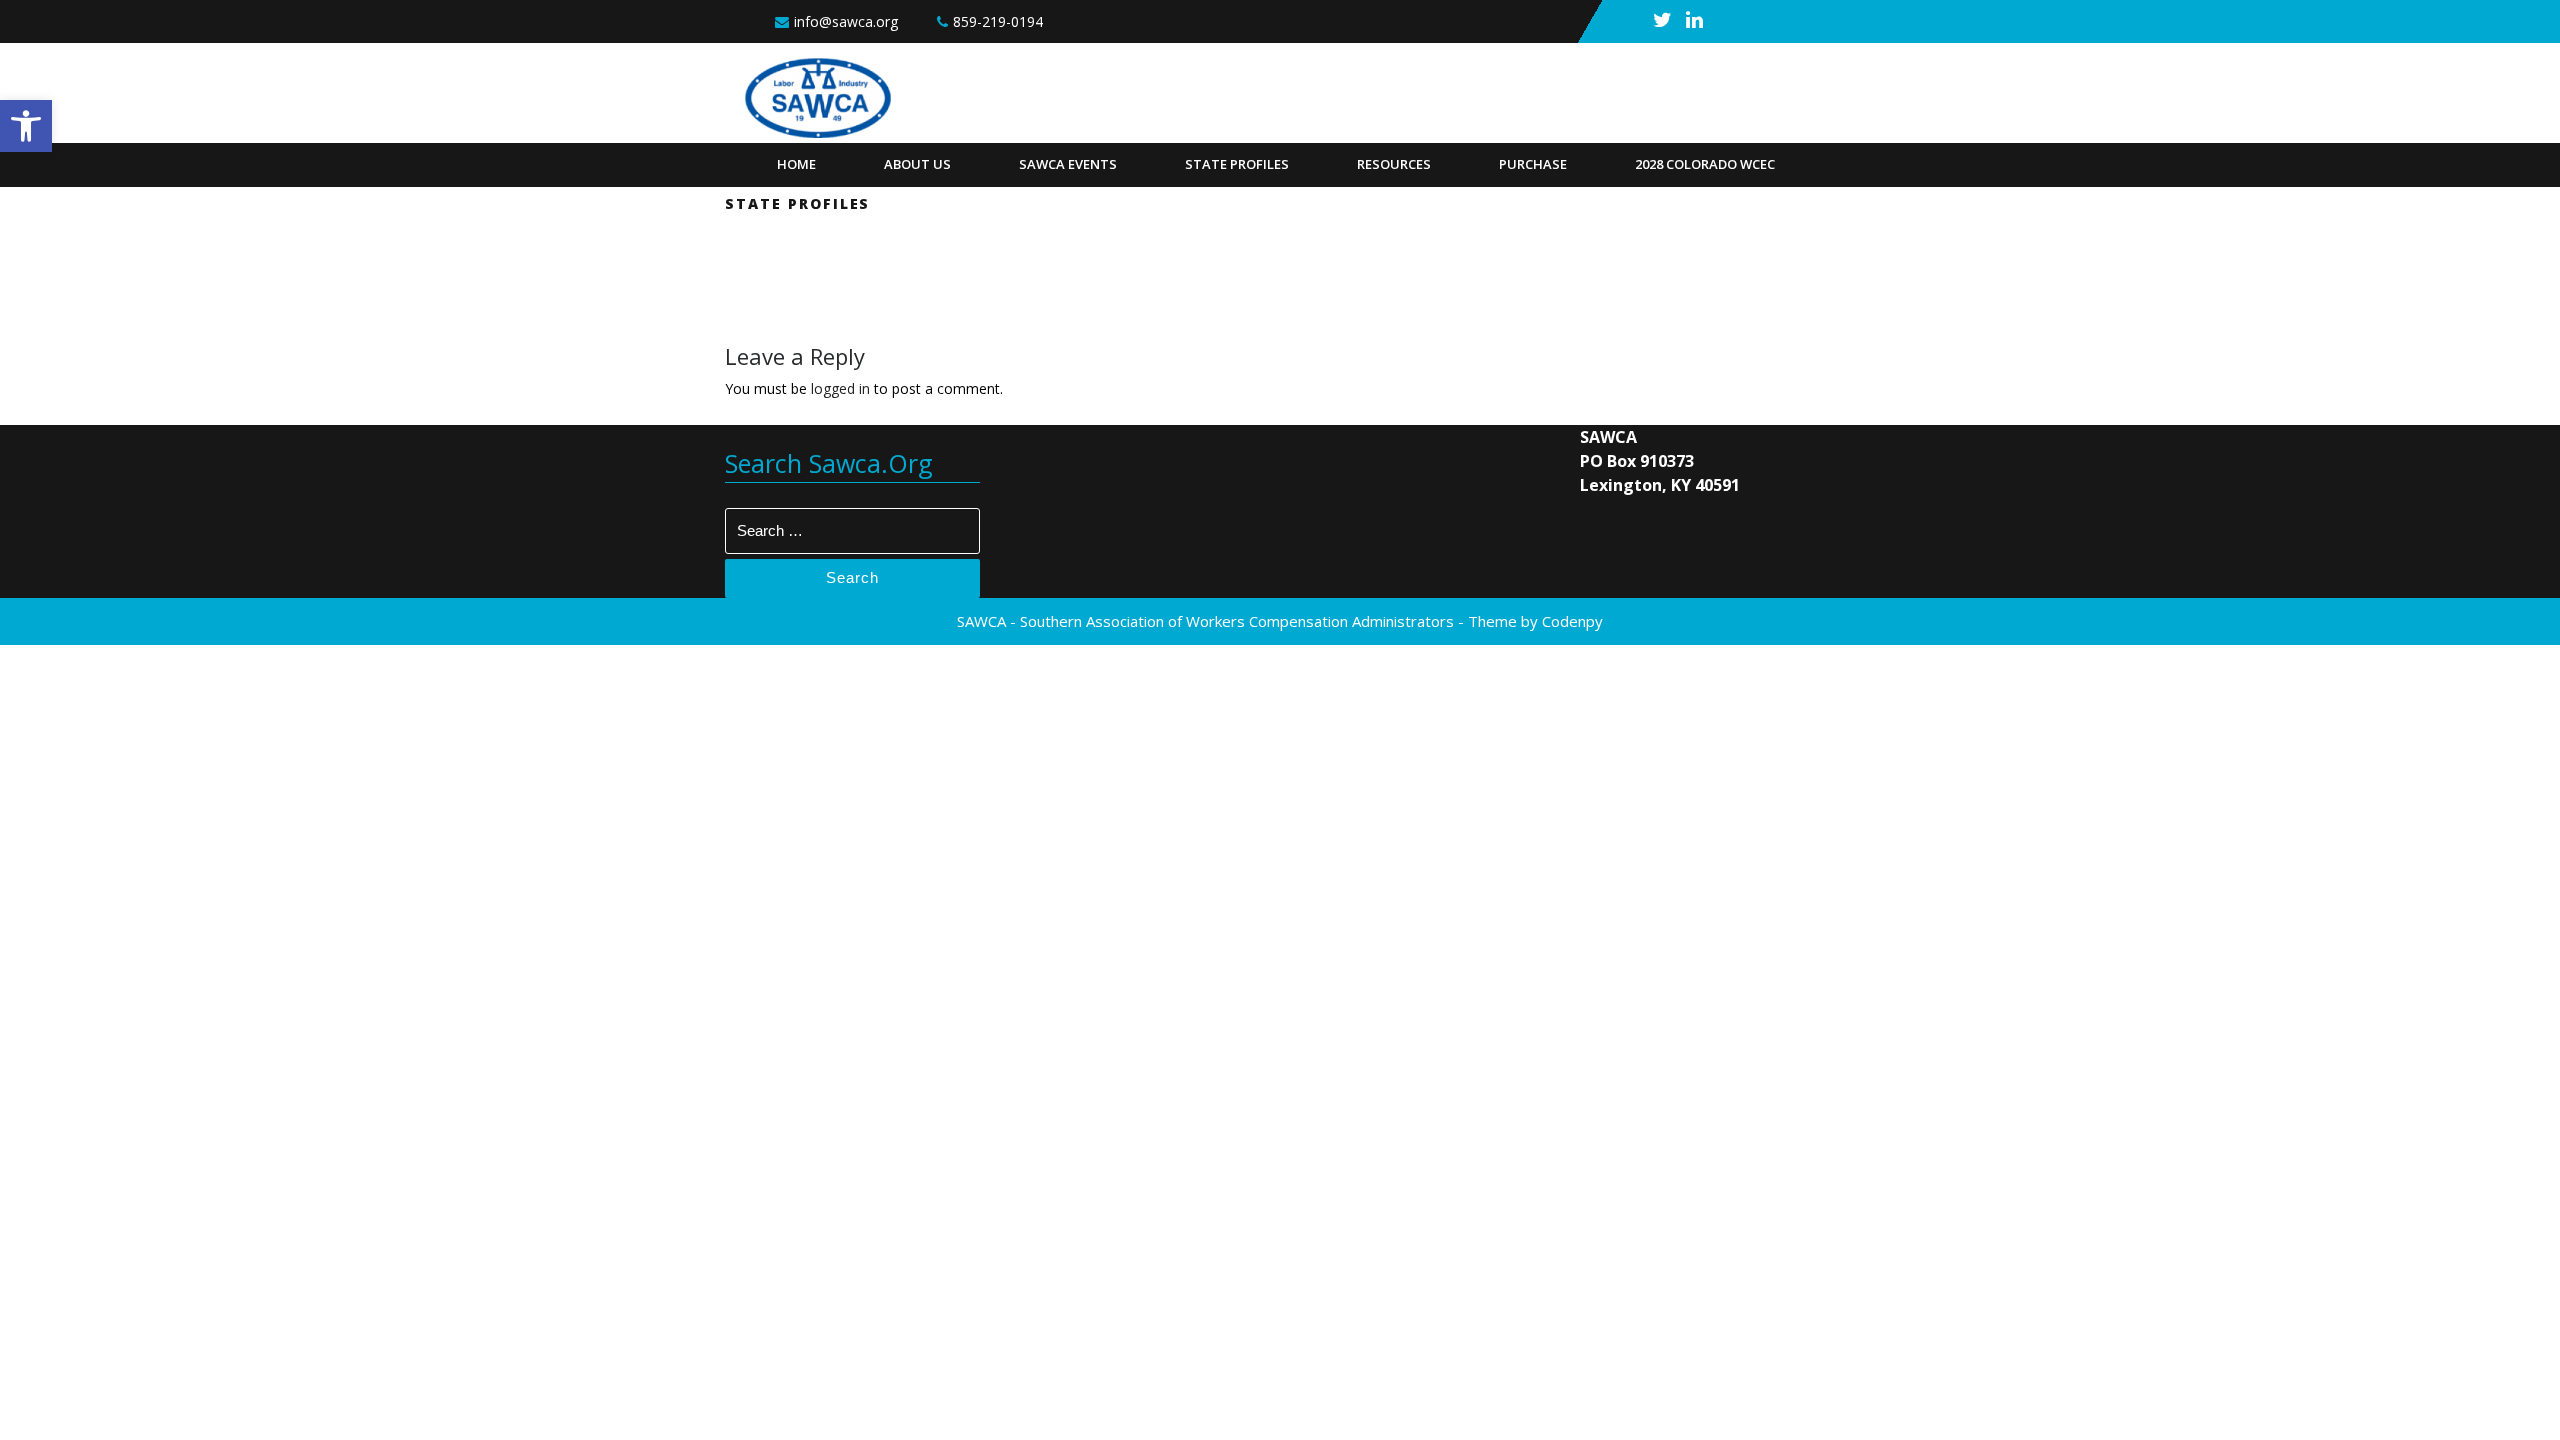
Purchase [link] (1533, 164)
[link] (26, 126)
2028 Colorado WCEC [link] (1705, 164)
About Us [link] (917, 164)
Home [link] (796, 164)
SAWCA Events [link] (1068, 164)
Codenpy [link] (1572, 621)
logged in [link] (840, 388)
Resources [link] (1394, 164)
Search (852, 577)
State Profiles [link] (1237, 164)
